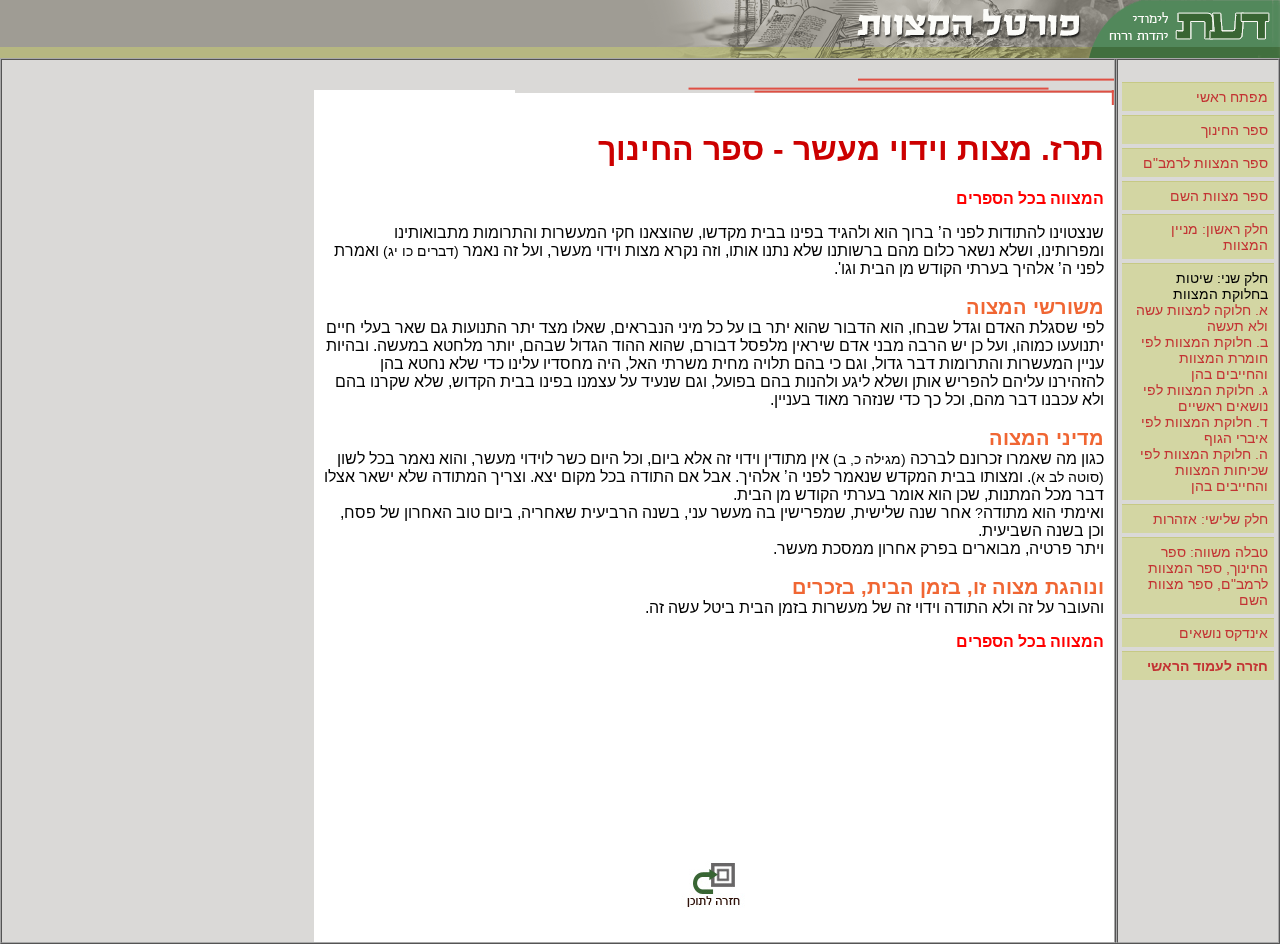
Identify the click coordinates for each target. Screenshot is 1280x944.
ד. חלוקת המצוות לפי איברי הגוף (1204, 430)
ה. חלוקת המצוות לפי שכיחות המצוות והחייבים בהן (1204, 470)
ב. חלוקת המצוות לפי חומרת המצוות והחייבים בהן (1204, 358)
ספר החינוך (1234, 130)
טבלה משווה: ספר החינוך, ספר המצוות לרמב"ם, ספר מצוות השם (1208, 576)
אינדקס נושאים (1223, 633)
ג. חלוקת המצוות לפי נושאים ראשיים (1205, 398)
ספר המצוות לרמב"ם (1205, 163)
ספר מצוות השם (1219, 196)
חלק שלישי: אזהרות (1210, 519)
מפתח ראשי (1232, 97)
